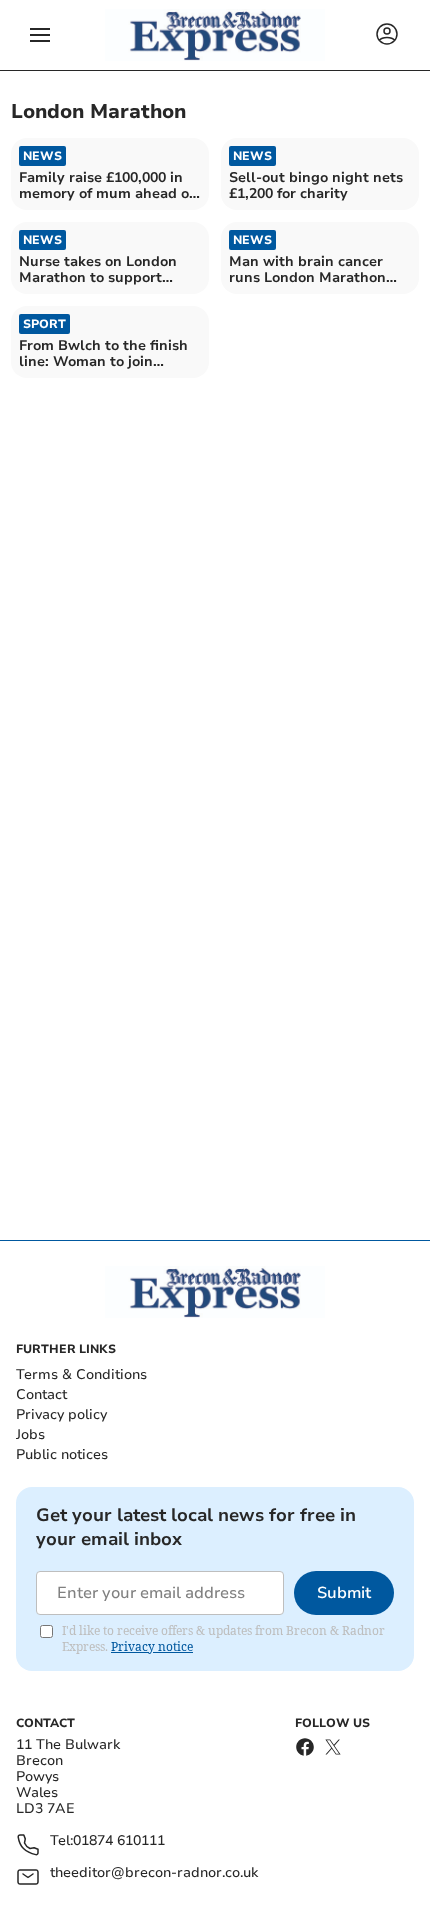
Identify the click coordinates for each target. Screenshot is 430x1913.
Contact (41, 1394)
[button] (40, 35)
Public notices (62, 1454)
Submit (344, 1593)
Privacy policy (61, 1414)
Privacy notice (152, 1646)
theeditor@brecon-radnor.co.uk (154, 1873)
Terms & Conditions (81, 1374)
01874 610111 (119, 1841)
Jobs (30, 1434)
